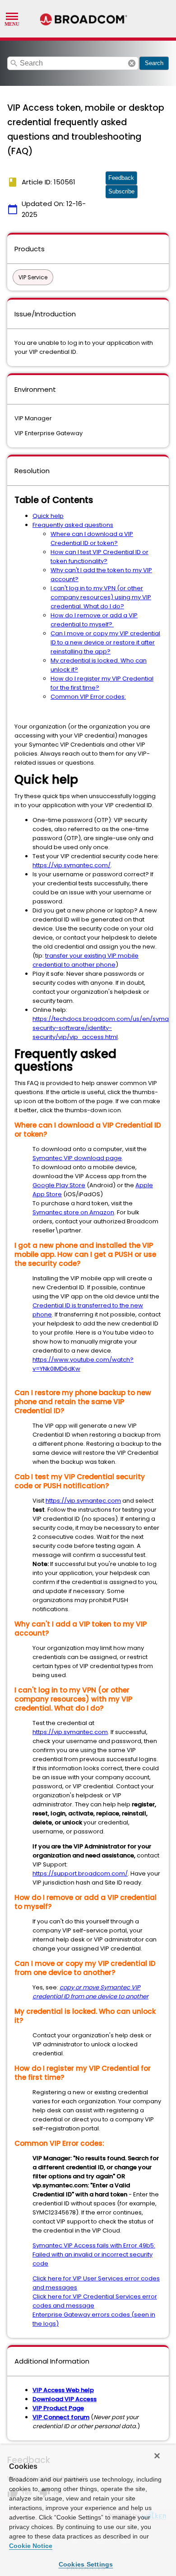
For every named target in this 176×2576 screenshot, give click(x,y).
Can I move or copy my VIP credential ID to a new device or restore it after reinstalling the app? (105, 642)
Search (154, 63)
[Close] (157, 2456)
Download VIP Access (65, 2399)
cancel (132, 63)
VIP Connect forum (61, 2417)
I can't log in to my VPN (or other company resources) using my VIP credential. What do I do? (101, 597)
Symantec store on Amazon (73, 1212)
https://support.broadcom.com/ (80, 1873)
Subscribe (121, 191)
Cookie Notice (31, 2546)
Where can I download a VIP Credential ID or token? (92, 538)
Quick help (48, 516)
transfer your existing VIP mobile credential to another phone (86, 960)
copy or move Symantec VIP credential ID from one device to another (90, 1992)
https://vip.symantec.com (83, 1501)
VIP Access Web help (63, 2390)
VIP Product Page (58, 2408)
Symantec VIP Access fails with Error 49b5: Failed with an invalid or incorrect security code (94, 2254)
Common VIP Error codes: (88, 697)
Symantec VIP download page (77, 1158)
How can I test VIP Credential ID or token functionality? (100, 557)
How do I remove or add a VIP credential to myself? (94, 620)
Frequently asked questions (73, 525)
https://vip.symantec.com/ (72, 865)
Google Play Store (59, 1185)
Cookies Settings (86, 2564)
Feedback (121, 178)
